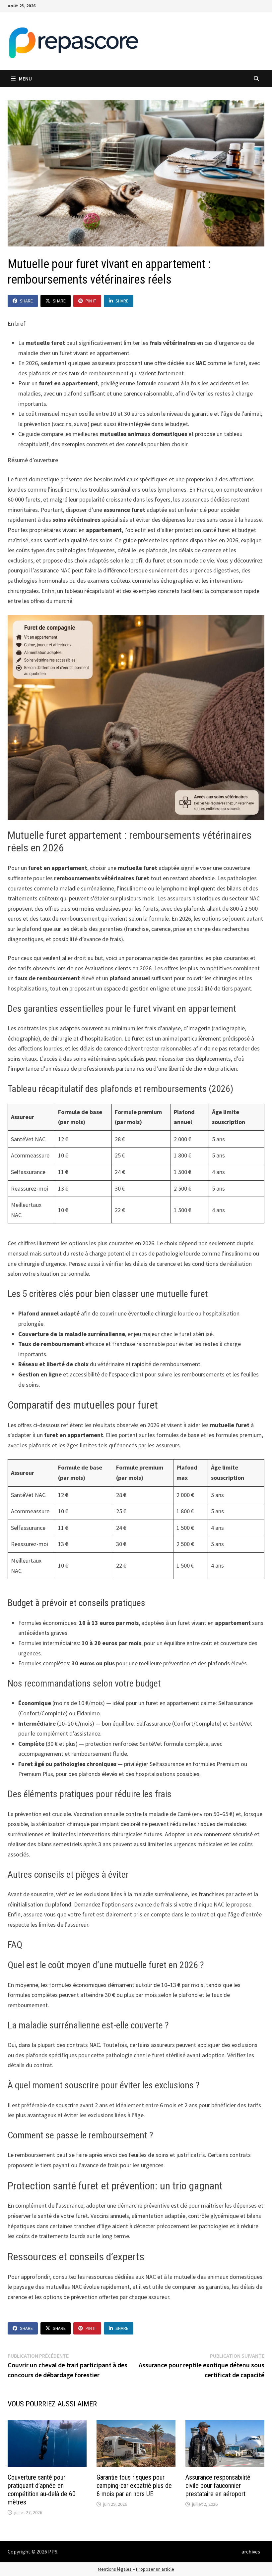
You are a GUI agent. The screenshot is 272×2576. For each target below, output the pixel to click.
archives (251, 2551)
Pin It (91, 301)
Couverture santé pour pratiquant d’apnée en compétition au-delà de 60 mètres (42, 2490)
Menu (25, 79)
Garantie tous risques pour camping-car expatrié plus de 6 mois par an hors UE (134, 2486)
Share (26, 301)
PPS (53, 2551)
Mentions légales (115, 2569)
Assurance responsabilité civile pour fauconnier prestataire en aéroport (218, 2486)
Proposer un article (155, 2569)
